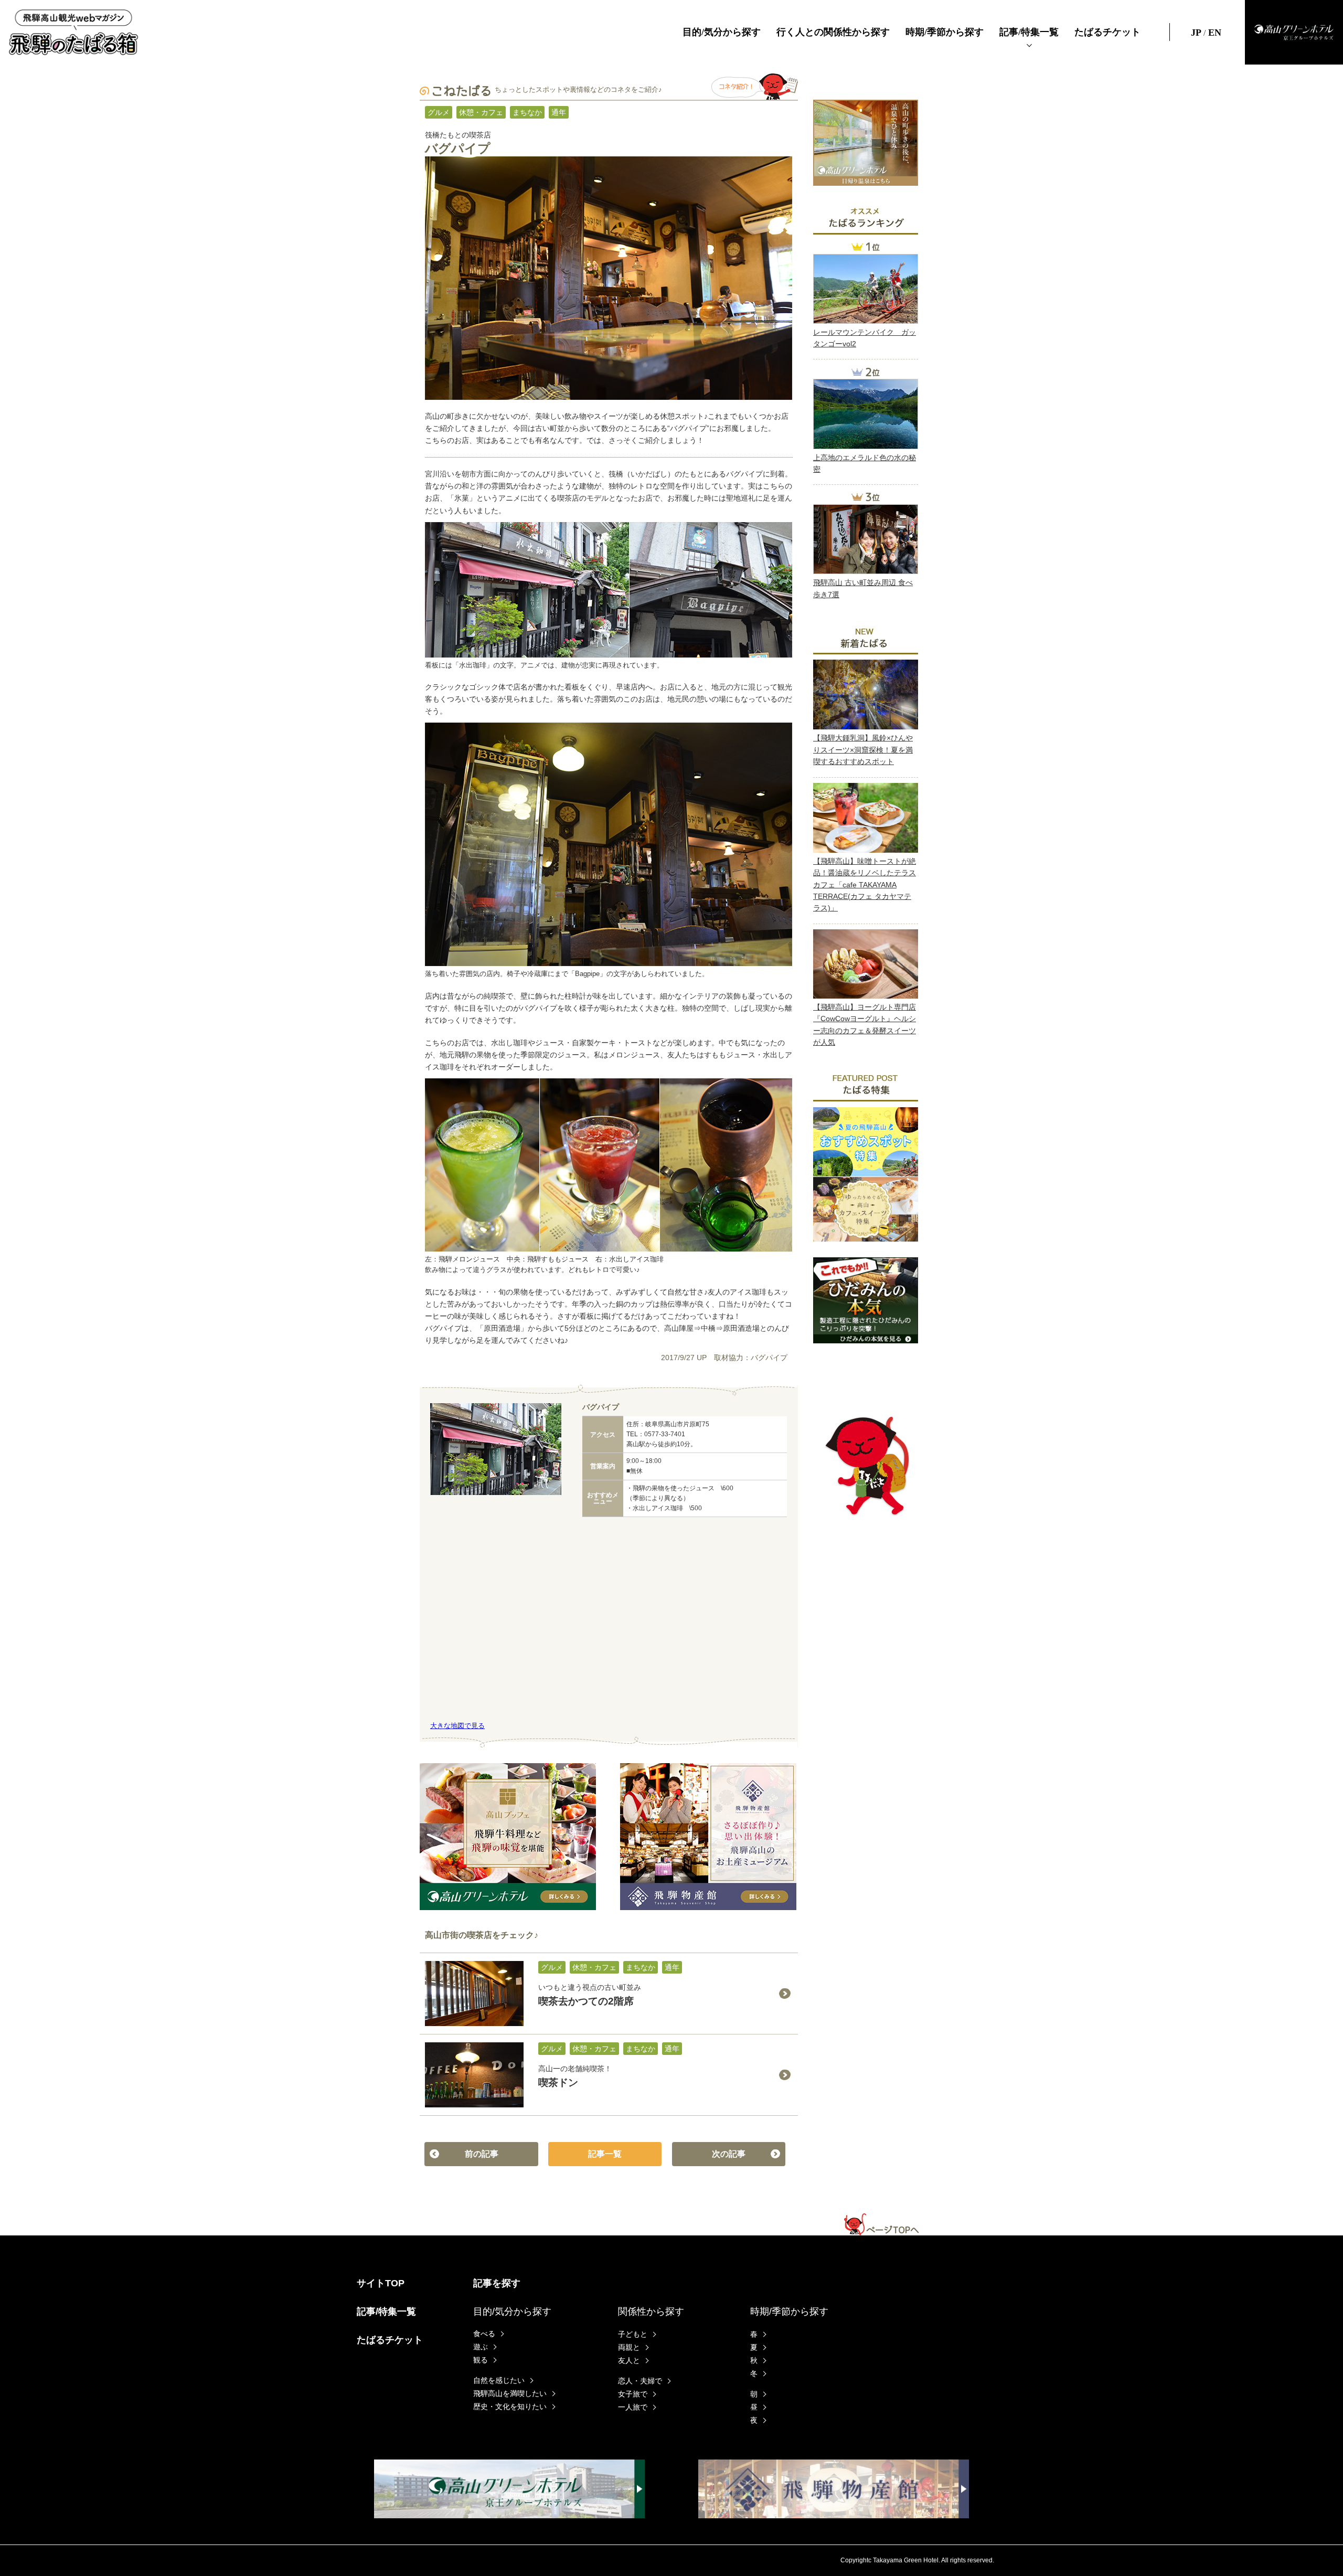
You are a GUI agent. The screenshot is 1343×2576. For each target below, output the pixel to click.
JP (1197, 32)
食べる (484, 2334)
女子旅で (633, 2394)
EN (1213, 32)
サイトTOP (381, 2283)
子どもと (633, 2334)
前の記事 (482, 2154)
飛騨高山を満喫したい (510, 2393)
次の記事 (729, 2154)
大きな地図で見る (457, 1726)
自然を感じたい (499, 2380)
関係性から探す (651, 2312)
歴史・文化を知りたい (510, 2407)
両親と (629, 2347)
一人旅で (633, 2407)
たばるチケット (1107, 32)
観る (481, 2360)
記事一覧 (605, 2154)
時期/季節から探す (945, 32)
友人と (629, 2360)
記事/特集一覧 (1029, 32)
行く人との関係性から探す (833, 32)
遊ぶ (481, 2347)
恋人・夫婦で (640, 2381)
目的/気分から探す (722, 32)
